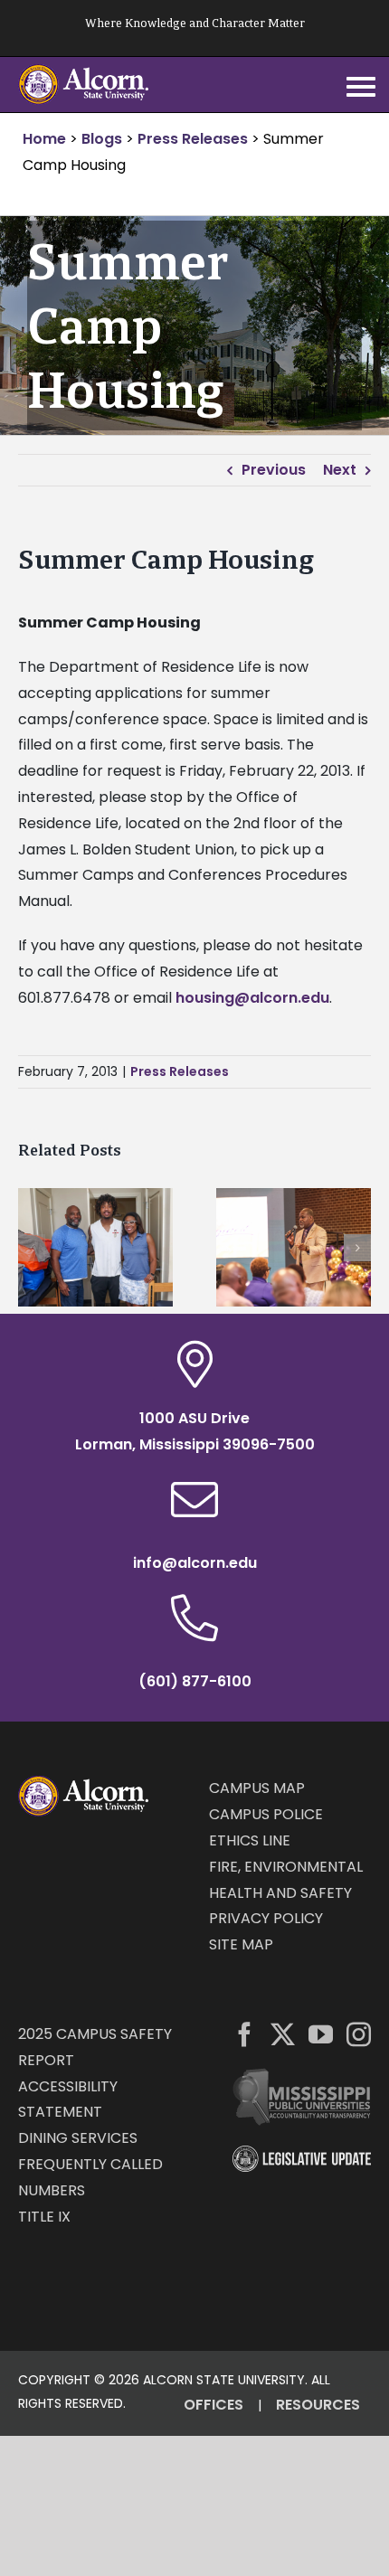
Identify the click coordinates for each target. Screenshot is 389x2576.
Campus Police (266, 1814)
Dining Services (78, 2138)
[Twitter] (283, 2034)
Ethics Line (250, 1840)
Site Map (241, 1944)
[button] (32, 1248)
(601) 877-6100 (195, 1681)
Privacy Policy (266, 1918)
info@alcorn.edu (195, 1563)
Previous (274, 470)
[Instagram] (359, 2034)
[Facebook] (245, 2034)
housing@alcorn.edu (252, 998)
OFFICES (213, 2405)
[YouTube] (321, 2034)
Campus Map (257, 1788)
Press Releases (180, 1071)
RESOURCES (318, 2405)
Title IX (44, 2217)
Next (340, 470)
